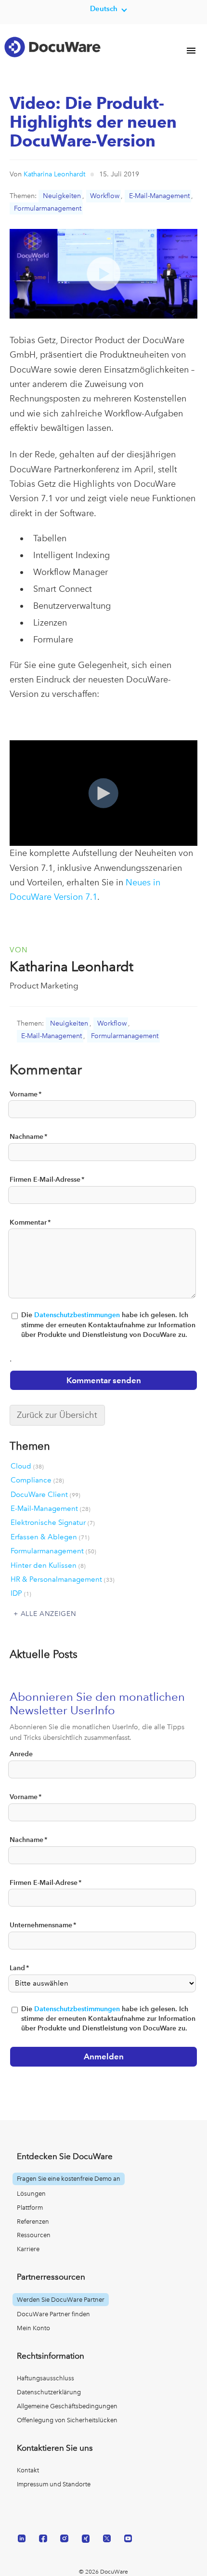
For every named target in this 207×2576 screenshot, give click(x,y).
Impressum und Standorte (54, 2484)
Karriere (28, 2249)
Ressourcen (34, 2235)
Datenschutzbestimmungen (77, 1315)
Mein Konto (33, 2328)
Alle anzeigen (49, 1614)
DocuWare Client (45, 1495)
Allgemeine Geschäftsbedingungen (67, 2406)
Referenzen (33, 2222)
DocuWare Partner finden (53, 2314)
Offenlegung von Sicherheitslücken (67, 2420)
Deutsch (104, 8)
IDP (21, 1593)
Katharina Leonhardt (54, 174)
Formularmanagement (48, 208)
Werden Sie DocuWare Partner (61, 2300)
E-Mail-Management (159, 196)
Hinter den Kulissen (48, 1565)
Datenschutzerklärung (49, 2392)
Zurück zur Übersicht (57, 1415)
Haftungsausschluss (45, 2378)
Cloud (27, 1466)
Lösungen (31, 2194)
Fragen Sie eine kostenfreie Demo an (69, 2179)
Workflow (105, 196)
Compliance (37, 1480)
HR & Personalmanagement (63, 1579)
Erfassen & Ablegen (50, 1537)
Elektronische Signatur (53, 1522)
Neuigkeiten (62, 196)
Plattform (30, 2208)
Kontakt (28, 2470)
